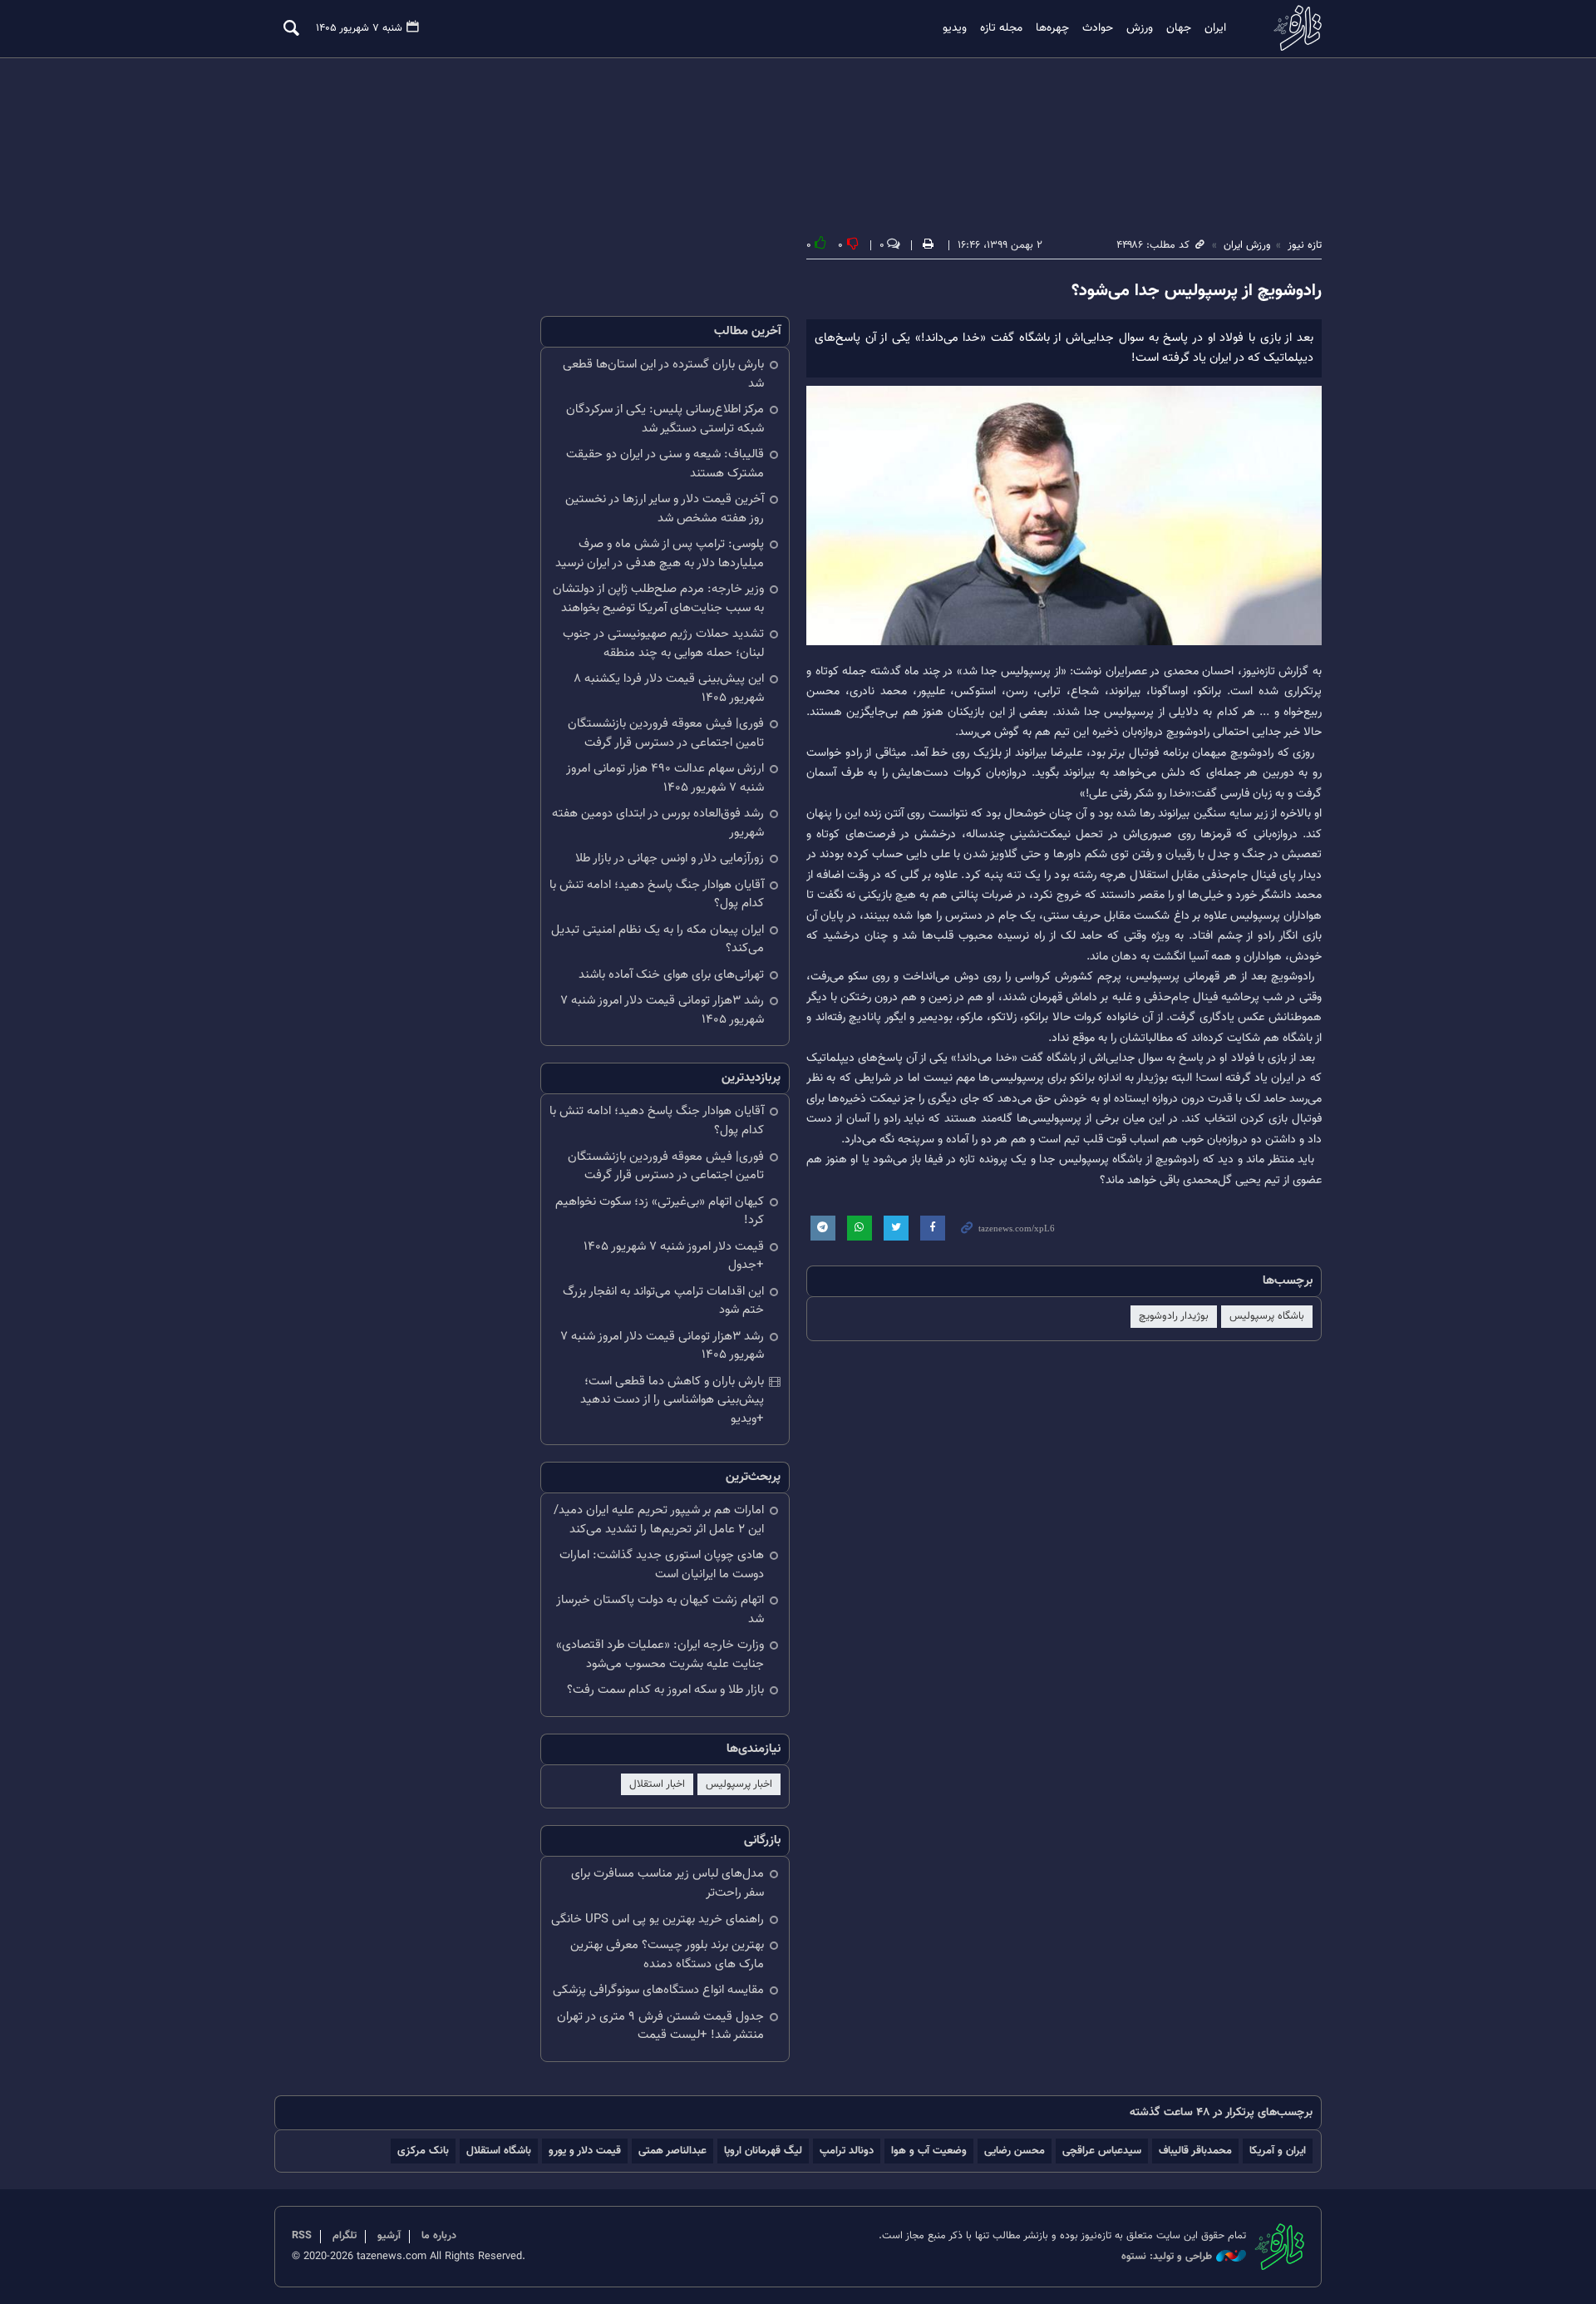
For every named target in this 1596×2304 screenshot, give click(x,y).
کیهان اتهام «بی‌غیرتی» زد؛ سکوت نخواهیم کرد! (660, 1211)
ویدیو (955, 28)
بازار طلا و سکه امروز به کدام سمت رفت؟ (665, 1690)
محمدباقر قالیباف (1195, 2151)
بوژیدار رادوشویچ (1174, 1316)
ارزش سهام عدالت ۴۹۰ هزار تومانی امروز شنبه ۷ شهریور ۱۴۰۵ (665, 778)
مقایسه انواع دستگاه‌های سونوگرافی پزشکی (658, 1990)
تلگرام (345, 2236)
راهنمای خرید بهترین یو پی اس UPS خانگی (658, 1919)
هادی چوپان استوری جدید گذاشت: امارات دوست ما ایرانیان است (662, 1565)
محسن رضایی (1015, 2151)
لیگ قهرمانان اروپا (763, 2151)
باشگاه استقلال (499, 2151)
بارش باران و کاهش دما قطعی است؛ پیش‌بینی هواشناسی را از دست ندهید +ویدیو (672, 1400)
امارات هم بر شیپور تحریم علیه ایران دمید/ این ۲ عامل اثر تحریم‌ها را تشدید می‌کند (659, 1520)
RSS (302, 2236)
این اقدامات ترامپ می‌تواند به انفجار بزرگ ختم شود (663, 1301)
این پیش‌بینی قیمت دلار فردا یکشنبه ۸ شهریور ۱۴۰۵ (669, 688)
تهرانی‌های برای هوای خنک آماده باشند (671, 975)
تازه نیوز (1293, 28)
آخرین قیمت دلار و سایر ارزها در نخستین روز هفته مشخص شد (665, 509)
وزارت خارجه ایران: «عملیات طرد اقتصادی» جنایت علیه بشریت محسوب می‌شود (660, 1655)
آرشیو (389, 2236)
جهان (1179, 28)
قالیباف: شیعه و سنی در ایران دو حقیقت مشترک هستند (665, 464)
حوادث (1098, 28)
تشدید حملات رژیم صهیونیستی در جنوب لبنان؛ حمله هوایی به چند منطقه (663, 644)
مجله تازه (1001, 28)
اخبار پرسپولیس (739, 1784)
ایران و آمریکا (1278, 2151)
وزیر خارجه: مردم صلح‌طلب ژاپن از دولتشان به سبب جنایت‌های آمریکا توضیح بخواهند (658, 599)
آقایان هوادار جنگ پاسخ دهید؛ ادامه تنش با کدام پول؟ (657, 895)
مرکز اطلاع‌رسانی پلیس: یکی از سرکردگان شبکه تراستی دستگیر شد (665, 419)
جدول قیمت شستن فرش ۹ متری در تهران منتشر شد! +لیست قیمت (660, 2026)
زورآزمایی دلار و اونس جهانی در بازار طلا (670, 858)
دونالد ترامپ (847, 2151)
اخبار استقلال (657, 1784)
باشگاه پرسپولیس (1267, 1316)
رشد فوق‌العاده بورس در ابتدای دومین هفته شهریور (658, 823)
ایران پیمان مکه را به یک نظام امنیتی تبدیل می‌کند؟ (658, 940)
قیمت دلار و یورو (585, 2151)
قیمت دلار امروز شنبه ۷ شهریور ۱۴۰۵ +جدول (674, 1256)
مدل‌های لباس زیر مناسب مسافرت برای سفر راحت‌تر (667, 1883)
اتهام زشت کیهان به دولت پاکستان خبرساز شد (660, 1610)
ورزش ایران (1247, 245)
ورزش (1140, 28)
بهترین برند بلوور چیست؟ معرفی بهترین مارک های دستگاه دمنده (667, 1955)
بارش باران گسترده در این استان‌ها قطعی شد (663, 374)
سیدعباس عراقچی (1102, 2151)
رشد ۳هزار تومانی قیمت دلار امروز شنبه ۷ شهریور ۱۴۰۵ (662, 1010)
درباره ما (439, 2236)
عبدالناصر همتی (672, 2151)
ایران (1215, 28)
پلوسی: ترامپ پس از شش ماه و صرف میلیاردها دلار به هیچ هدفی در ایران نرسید (660, 554)
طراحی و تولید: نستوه (1167, 2257)
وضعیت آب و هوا (929, 2151)
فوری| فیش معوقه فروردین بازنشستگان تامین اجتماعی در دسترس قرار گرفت (666, 733)
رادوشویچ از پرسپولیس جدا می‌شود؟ (1197, 291)
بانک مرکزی (423, 2151)
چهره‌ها (1052, 28)
